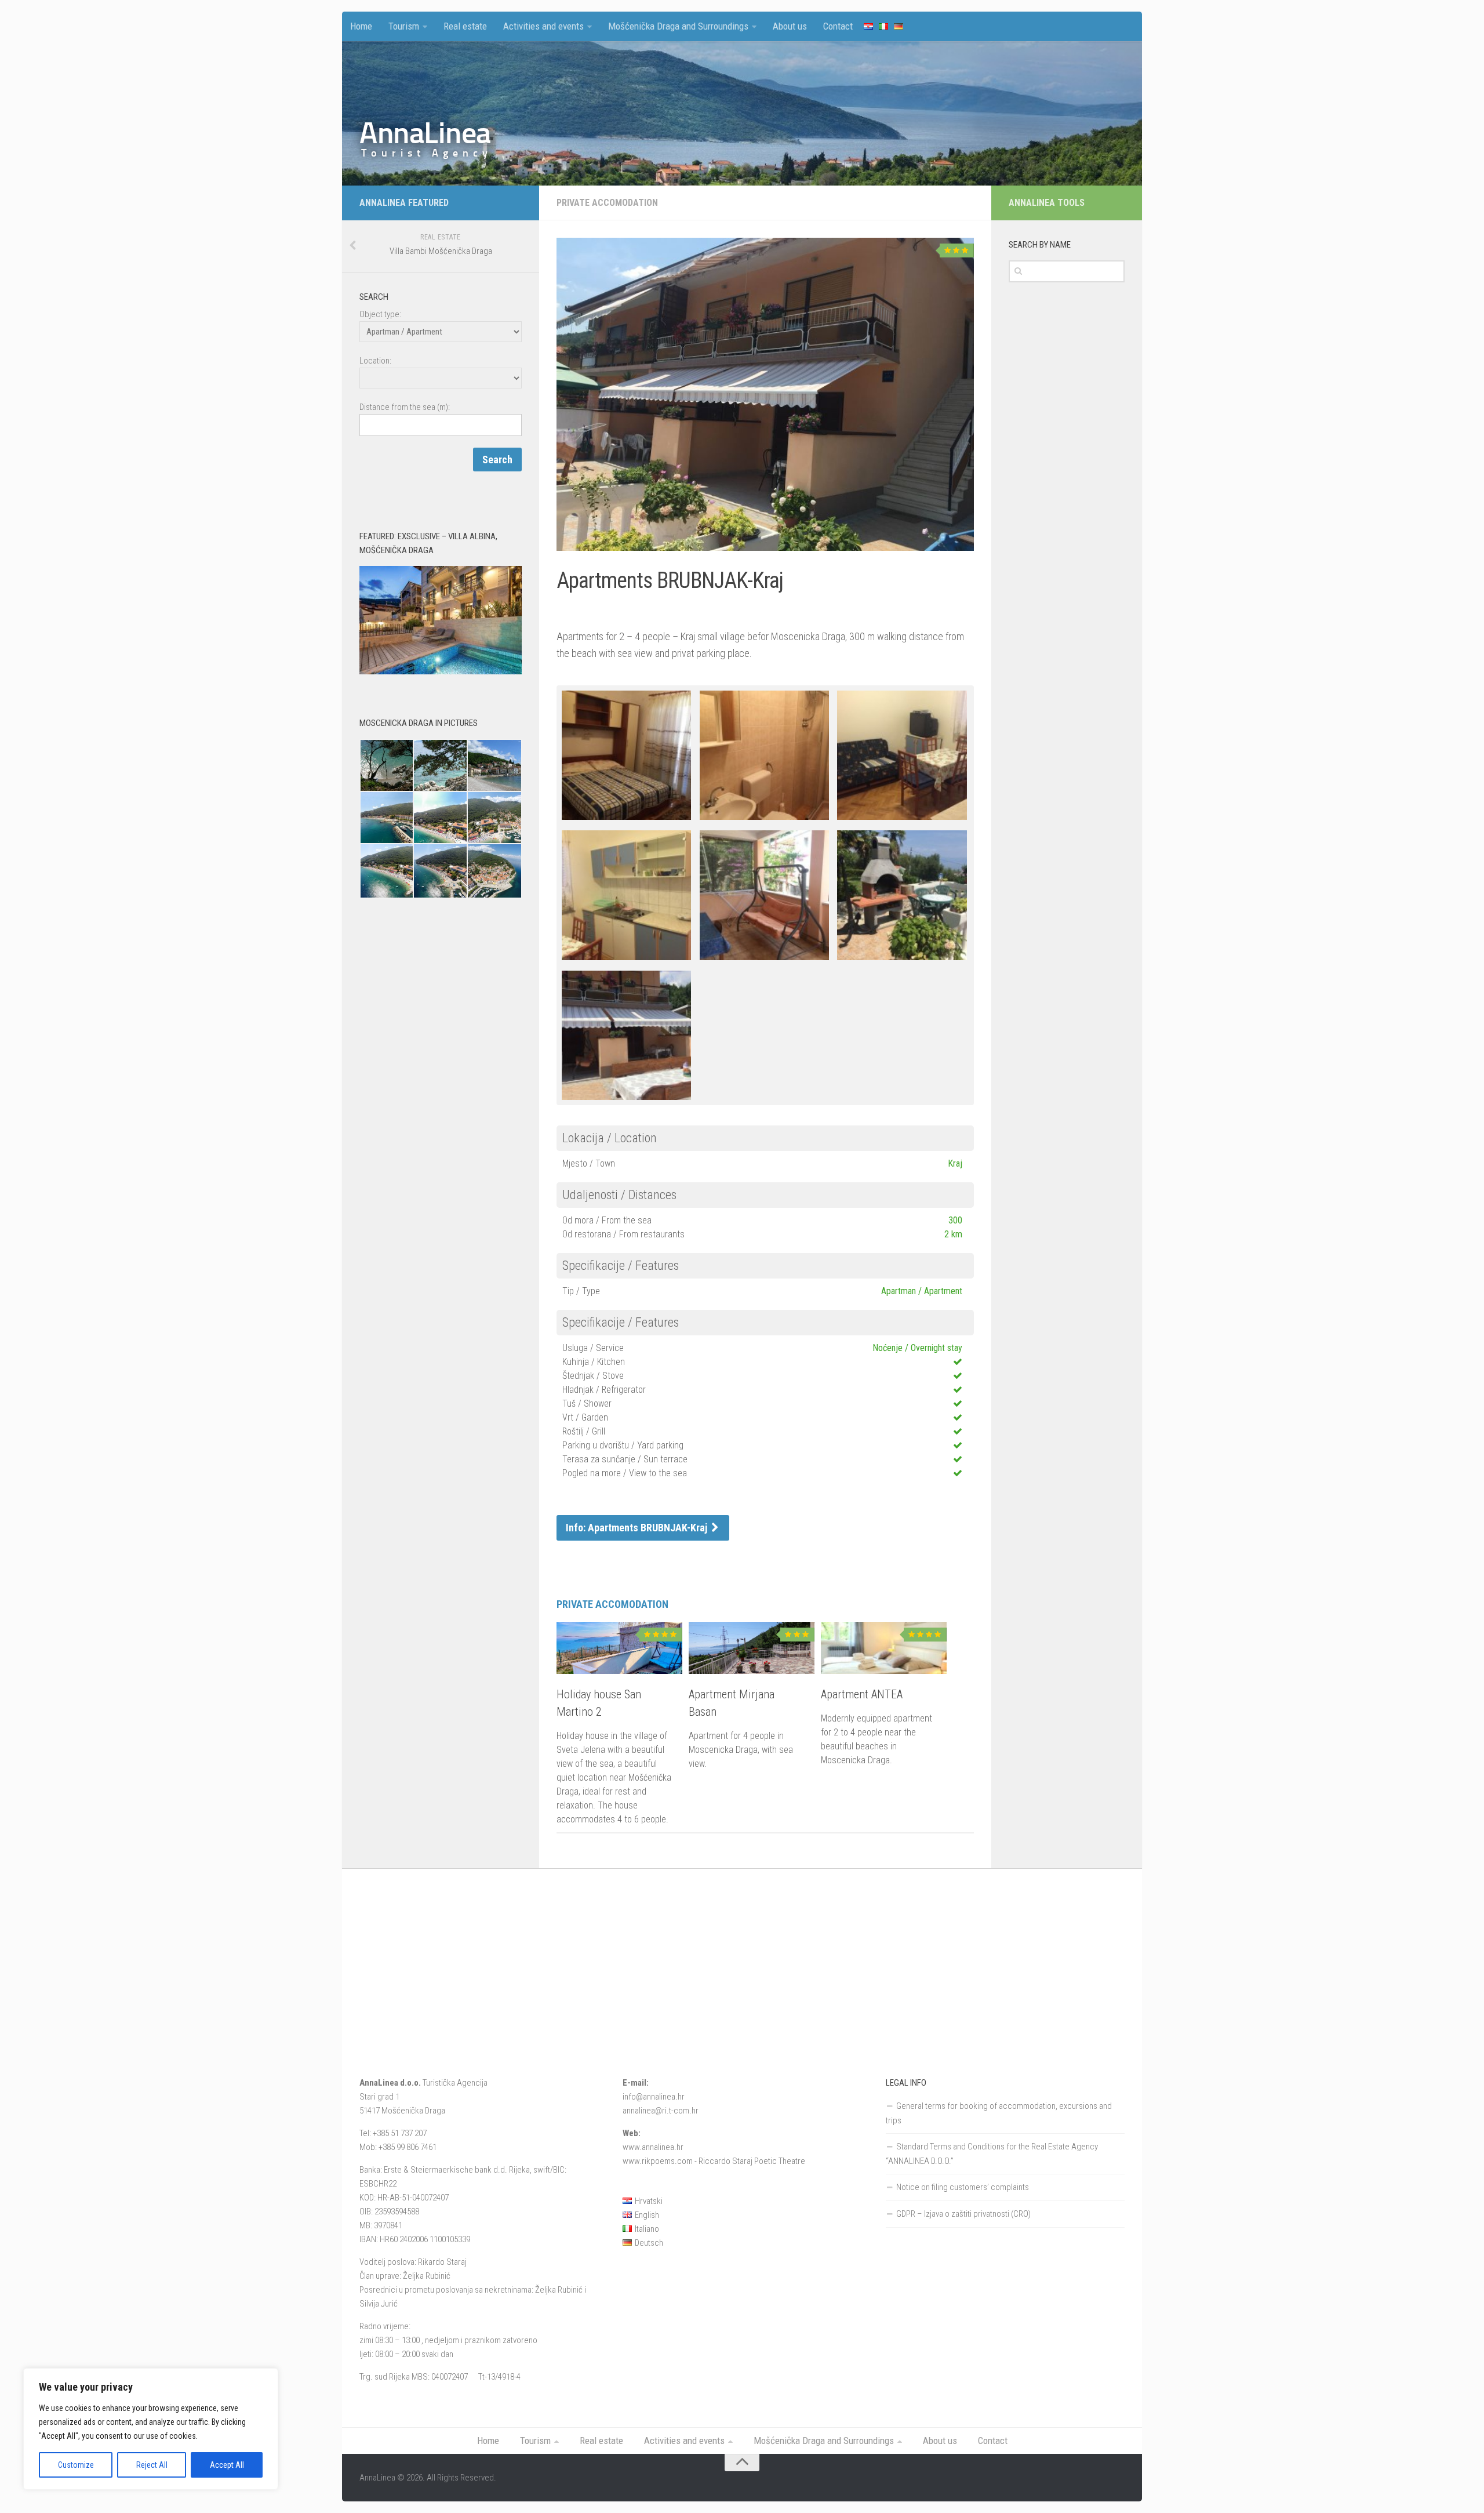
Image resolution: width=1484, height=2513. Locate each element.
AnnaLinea (425, 133)
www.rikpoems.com (658, 2161)
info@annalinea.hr (654, 2097)
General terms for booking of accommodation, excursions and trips (999, 2113)
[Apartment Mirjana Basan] (752, 1651)
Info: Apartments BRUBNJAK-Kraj (638, 1528)
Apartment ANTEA (862, 1694)
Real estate (465, 26)
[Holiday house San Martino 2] (619, 1651)
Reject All (152, 2465)
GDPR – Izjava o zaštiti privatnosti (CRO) (963, 2214)
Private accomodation (607, 203)
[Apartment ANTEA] (884, 1651)
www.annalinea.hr (653, 2147)
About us (790, 26)
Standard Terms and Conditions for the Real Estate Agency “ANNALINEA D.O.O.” (992, 2154)
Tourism (404, 26)
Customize (76, 2465)
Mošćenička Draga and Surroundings (678, 26)
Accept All (227, 2465)
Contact (838, 26)
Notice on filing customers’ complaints (963, 2187)
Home (361, 26)
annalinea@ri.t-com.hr (661, 2111)
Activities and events (543, 26)
